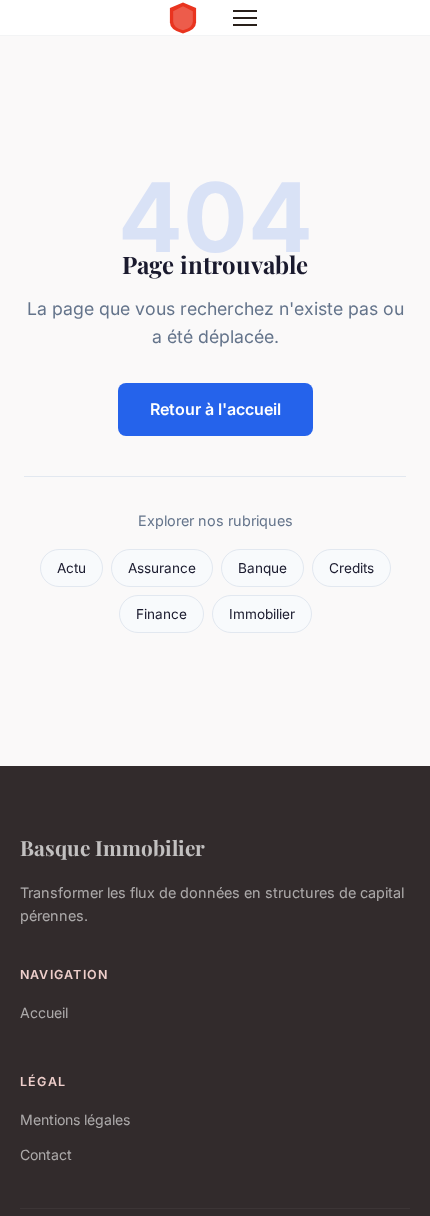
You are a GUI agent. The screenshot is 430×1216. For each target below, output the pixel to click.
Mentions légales (75, 1119)
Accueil (44, 1012)
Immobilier (262, 614)
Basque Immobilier (112, 847)
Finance (161, 614)
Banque (262, 568)
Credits (351, 568)
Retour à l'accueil (215, 409)
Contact (46, 1154)
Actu (71, 568)
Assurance (162, 568)
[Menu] (245, 18)
